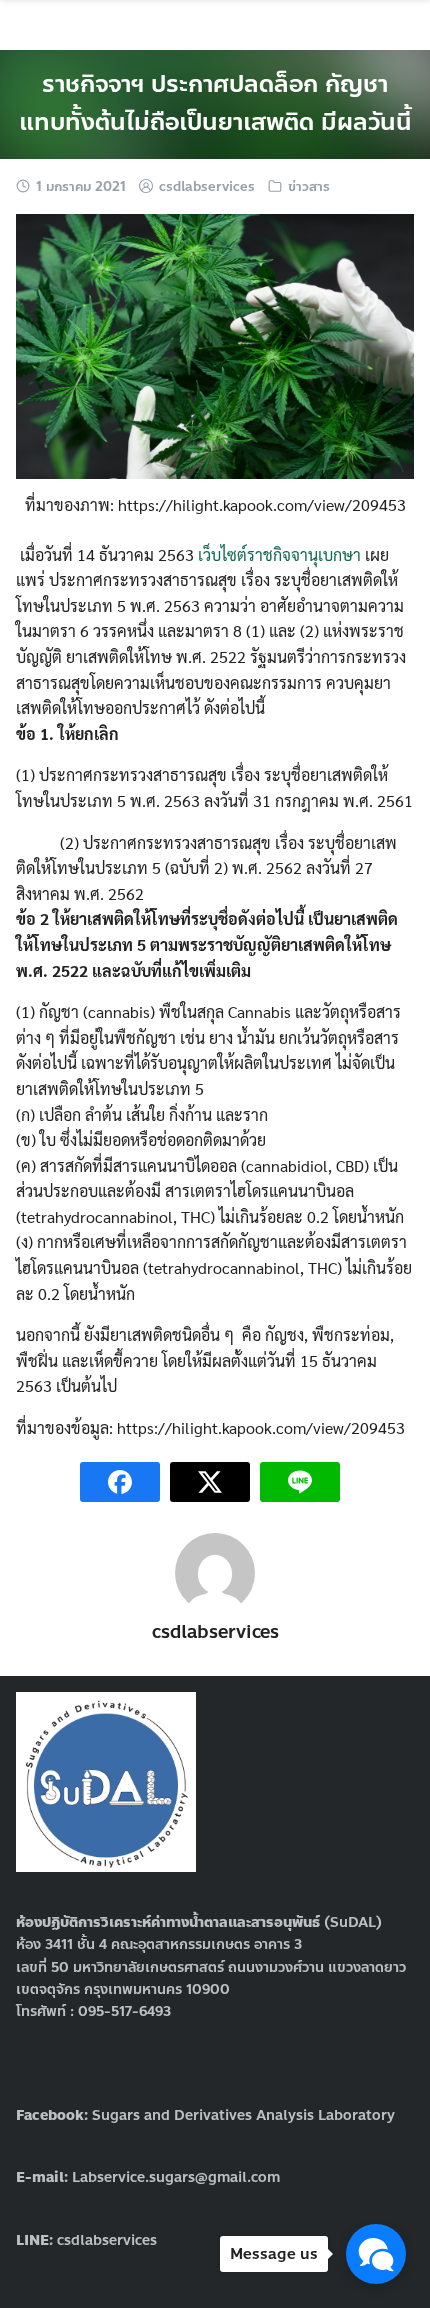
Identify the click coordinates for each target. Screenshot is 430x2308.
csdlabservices (207, 187)
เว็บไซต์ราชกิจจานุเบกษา (279, 554)
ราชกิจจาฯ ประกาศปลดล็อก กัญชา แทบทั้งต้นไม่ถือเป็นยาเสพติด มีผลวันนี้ (215, 103)
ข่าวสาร (309, 187)
